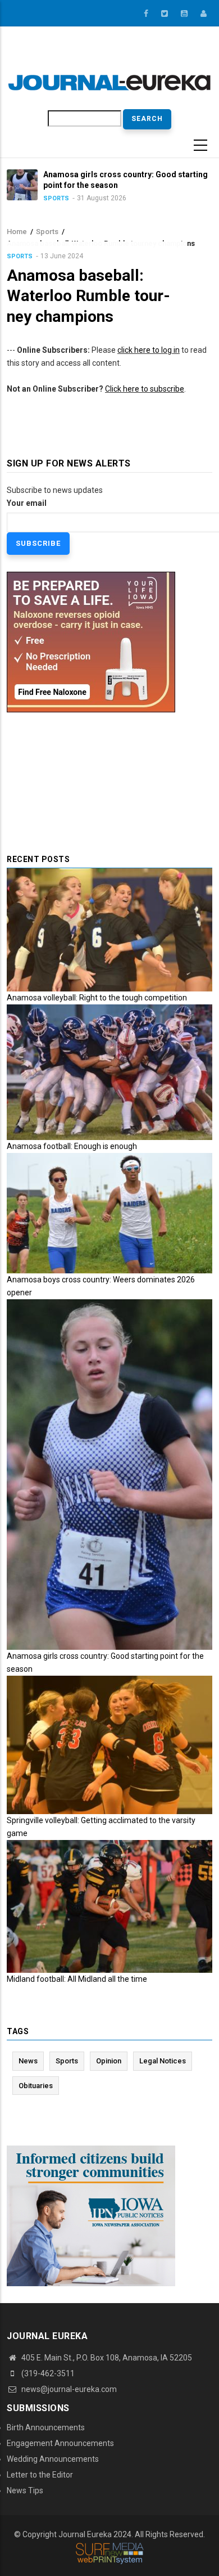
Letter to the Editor (40, 2475)
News (28, 2061)
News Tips (25, 2490)
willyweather (170, 55)
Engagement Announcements (60, 2443)
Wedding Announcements (53, 2459)
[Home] (109, 82)
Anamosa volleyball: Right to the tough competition (97, 998)
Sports (49, 198)
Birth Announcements (46, 2427)
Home (17, 232)
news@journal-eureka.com (68, 2389)
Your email (27, 503)
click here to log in (149, 350)
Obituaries (36, 2086)
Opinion (109, 2061)
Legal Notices (163, 2061)
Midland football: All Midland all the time (77, 1979)
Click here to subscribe (145, 389)
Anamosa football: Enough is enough (72, 1146)
